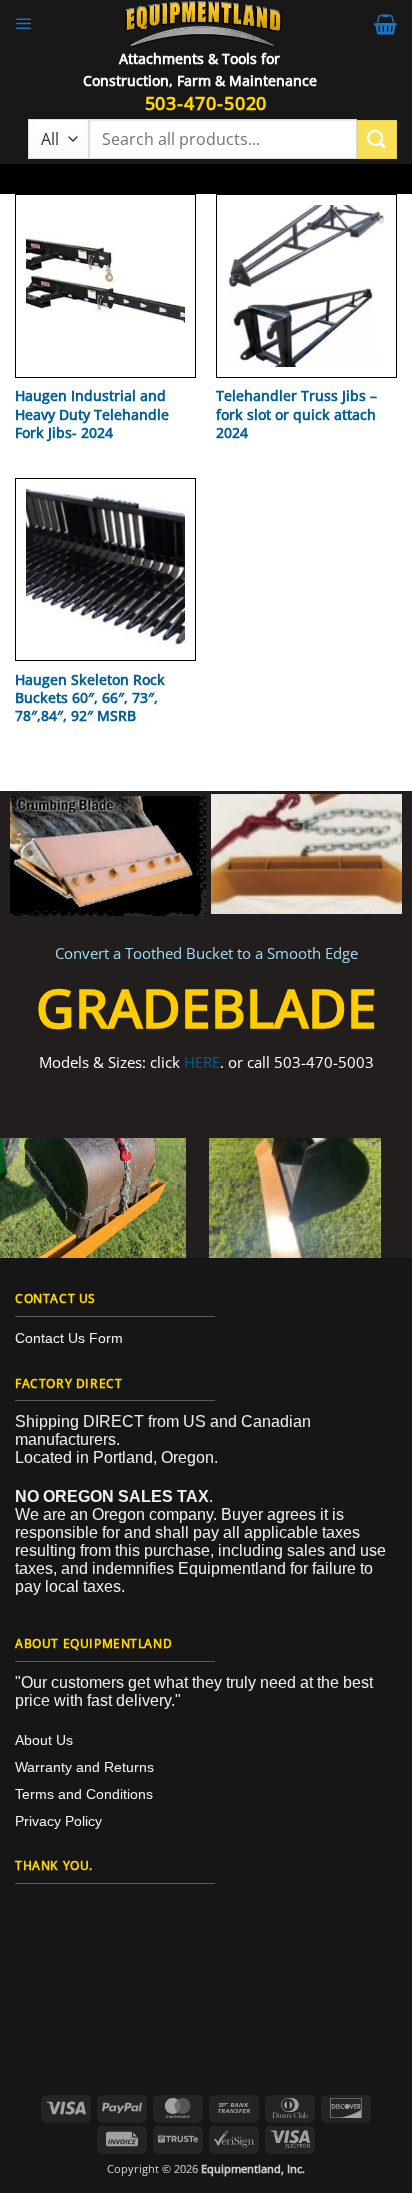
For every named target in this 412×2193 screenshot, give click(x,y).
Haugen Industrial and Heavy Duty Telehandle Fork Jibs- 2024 (92, 414)
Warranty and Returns (84, 1767)
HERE (202, 1062)
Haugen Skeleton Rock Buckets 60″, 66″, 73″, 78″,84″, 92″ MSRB (90, 698)
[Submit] (377, 139)
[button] (24, 24)
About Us (44, 1740)
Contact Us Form (69, 1338)
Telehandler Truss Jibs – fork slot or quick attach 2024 (296, 414)
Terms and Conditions (84, 1794)
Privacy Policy (58, 1821)
